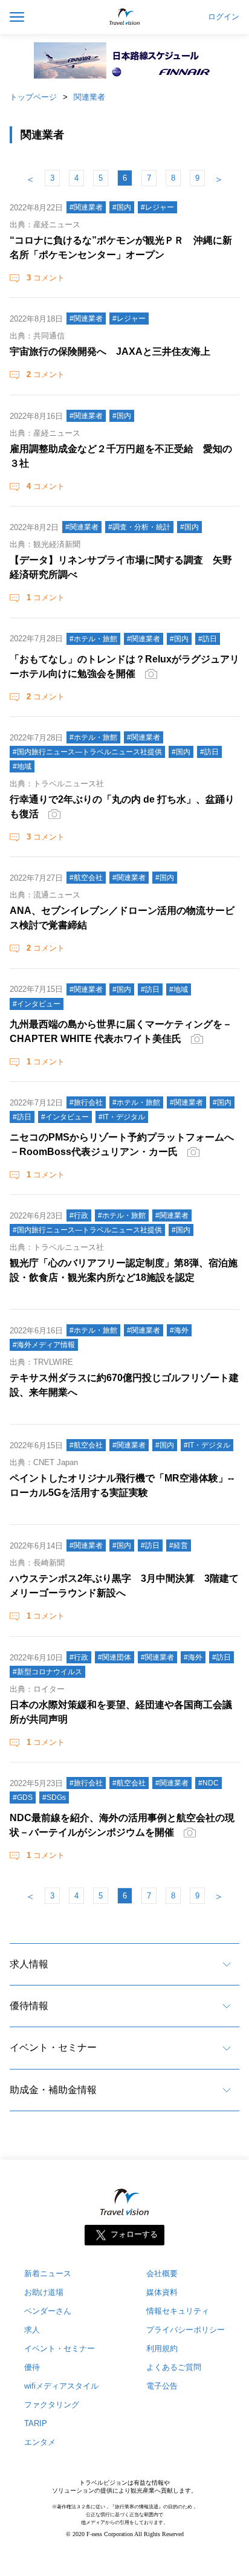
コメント (46, 278)
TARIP (36, 2423)
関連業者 (89, 97)
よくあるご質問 (174, 2367)
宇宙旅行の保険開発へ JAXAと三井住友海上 (110, 351)
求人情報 (29, 1964)
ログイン (224, 17)
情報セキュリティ (178, 2311)
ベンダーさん (48, 2311)
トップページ (33, 97)
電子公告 (162, 2386)
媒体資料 (162, 2292)
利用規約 (162, 2348)
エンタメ (40, 2442)
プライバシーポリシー (186, 2330)
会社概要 (162, 2273)
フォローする (134, 2235)
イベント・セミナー (53, 2047)
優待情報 (29, 2006)
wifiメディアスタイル (61, 2386)
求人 (32, 2330)
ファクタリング (52, 2405)
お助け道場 (44, 2292)
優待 (32, 2367)
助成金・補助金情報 (53, 2090)
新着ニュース (48, 2273)
